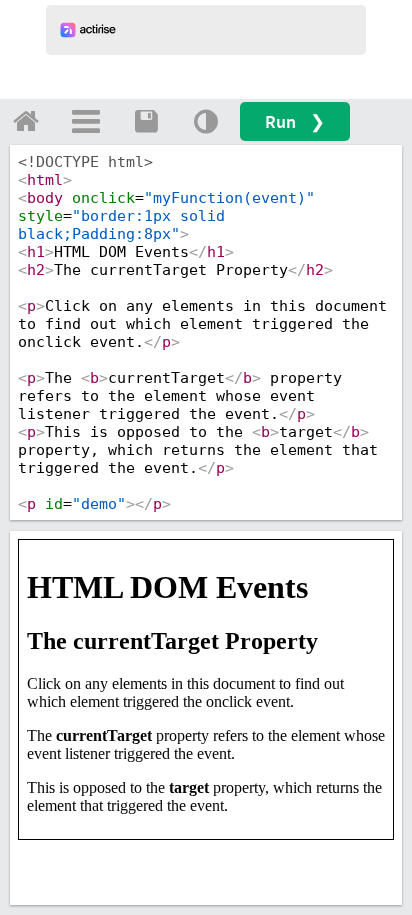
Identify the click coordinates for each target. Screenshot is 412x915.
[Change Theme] (206, 121)
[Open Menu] (86, 121)
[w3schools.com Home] (26, 121)
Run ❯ (295, 121)
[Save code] (146, 121)
